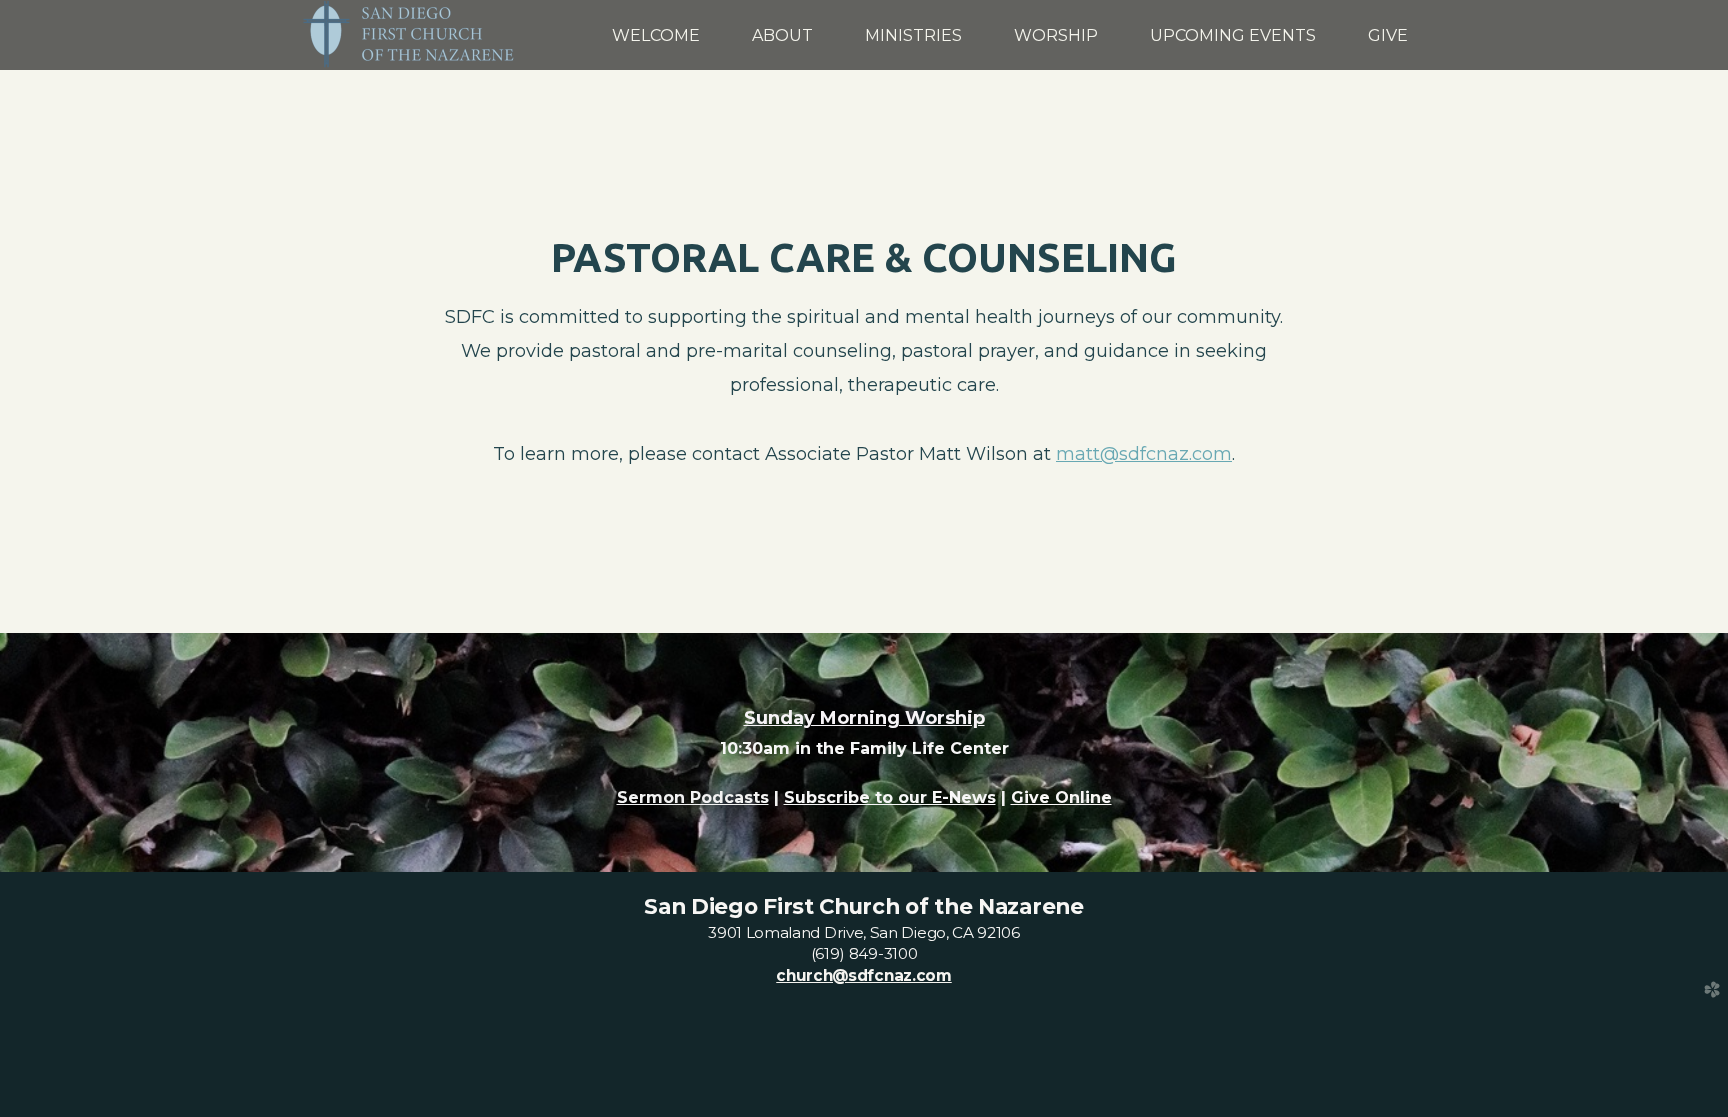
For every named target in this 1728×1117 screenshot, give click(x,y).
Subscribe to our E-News (890, 797)
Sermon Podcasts (693, 797)
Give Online (1061, 797)
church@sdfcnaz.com (863, 975)
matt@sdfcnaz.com (1144, 453)
